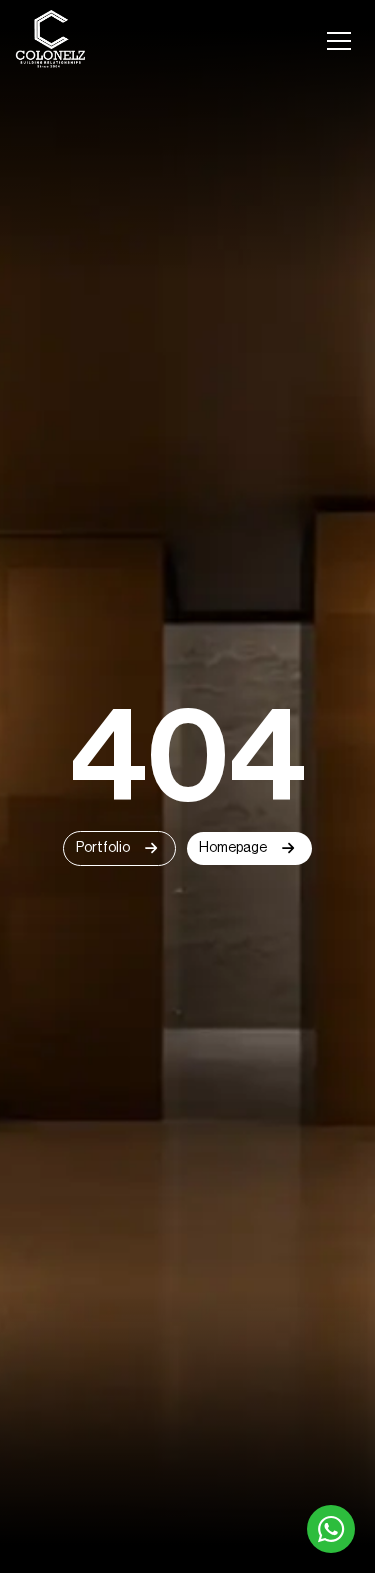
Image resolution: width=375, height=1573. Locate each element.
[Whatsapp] (331, 1529)
